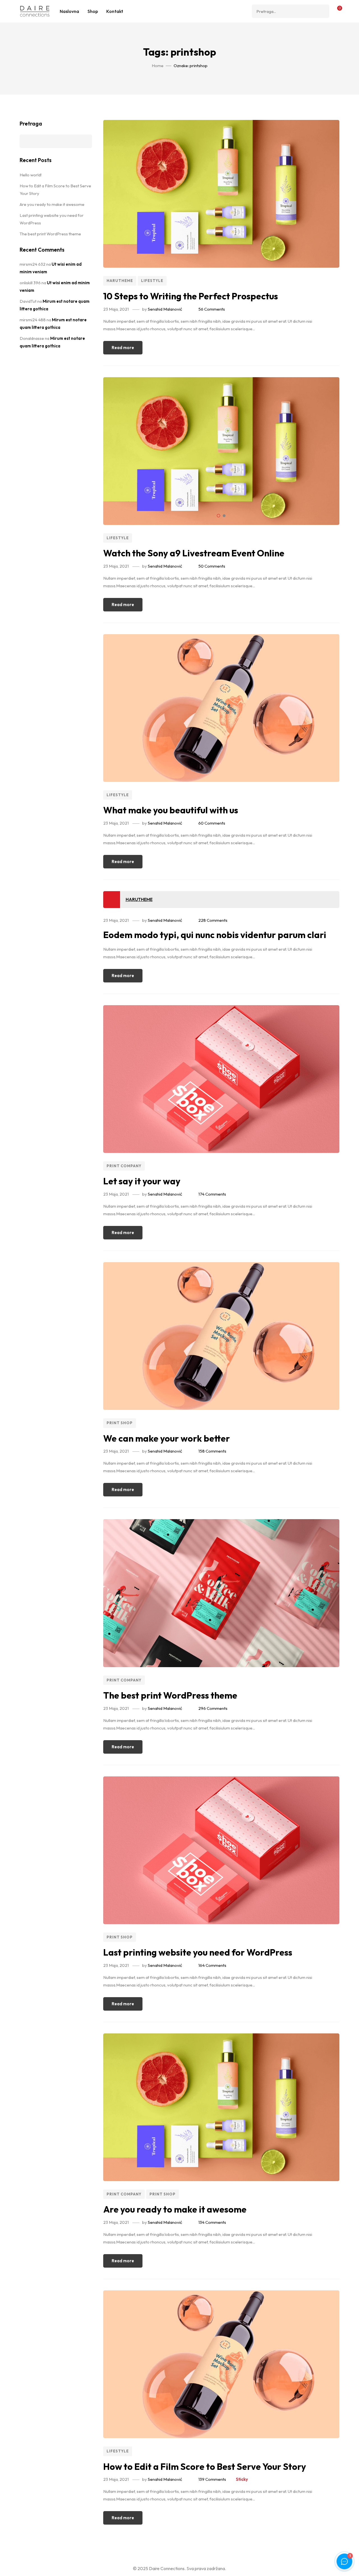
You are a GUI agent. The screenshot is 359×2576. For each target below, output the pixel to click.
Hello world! (31, 175)
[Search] (323, 11)
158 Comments (212, 1451)
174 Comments (212, 1194)
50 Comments (212, 566)
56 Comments (212, 309)
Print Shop (120, 1423)
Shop (93, 11)
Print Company (124, 1166)
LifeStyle (152, 281)
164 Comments (212, 1965)
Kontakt (115, 11)
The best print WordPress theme (170, 1695)
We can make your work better (167, 1438)
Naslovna (69, 11)
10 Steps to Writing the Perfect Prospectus (191, 296)
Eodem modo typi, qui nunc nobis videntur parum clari (215, 935)
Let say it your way (142, 1181)
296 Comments (213, 1708)
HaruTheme (120, 281)
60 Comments (212, 823)
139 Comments (212, 2479)
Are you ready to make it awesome (175, 2209)
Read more (123, 348)
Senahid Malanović (165, 309)
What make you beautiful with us (171, 810)
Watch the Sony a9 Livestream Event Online (194, 553)
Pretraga (31, 124)
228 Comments (213, 920)
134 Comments (212, 2222)
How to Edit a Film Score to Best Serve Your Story (205, 2466)
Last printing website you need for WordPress (198, 1952)
